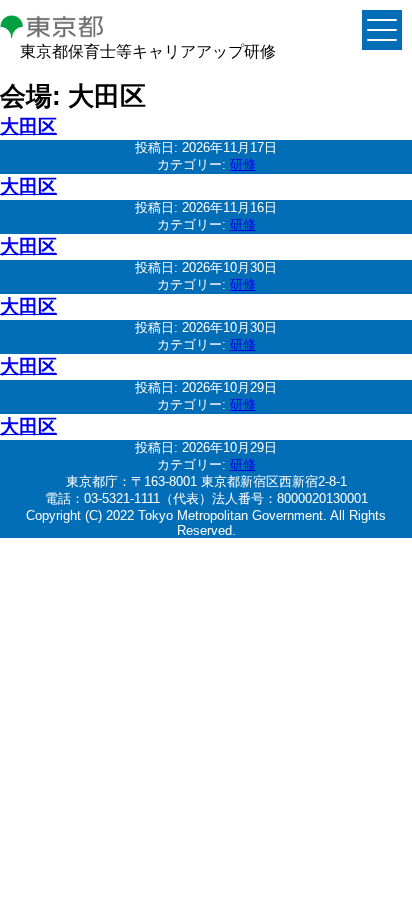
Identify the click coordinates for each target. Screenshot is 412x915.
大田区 (28, 126)
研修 (243, 164)
